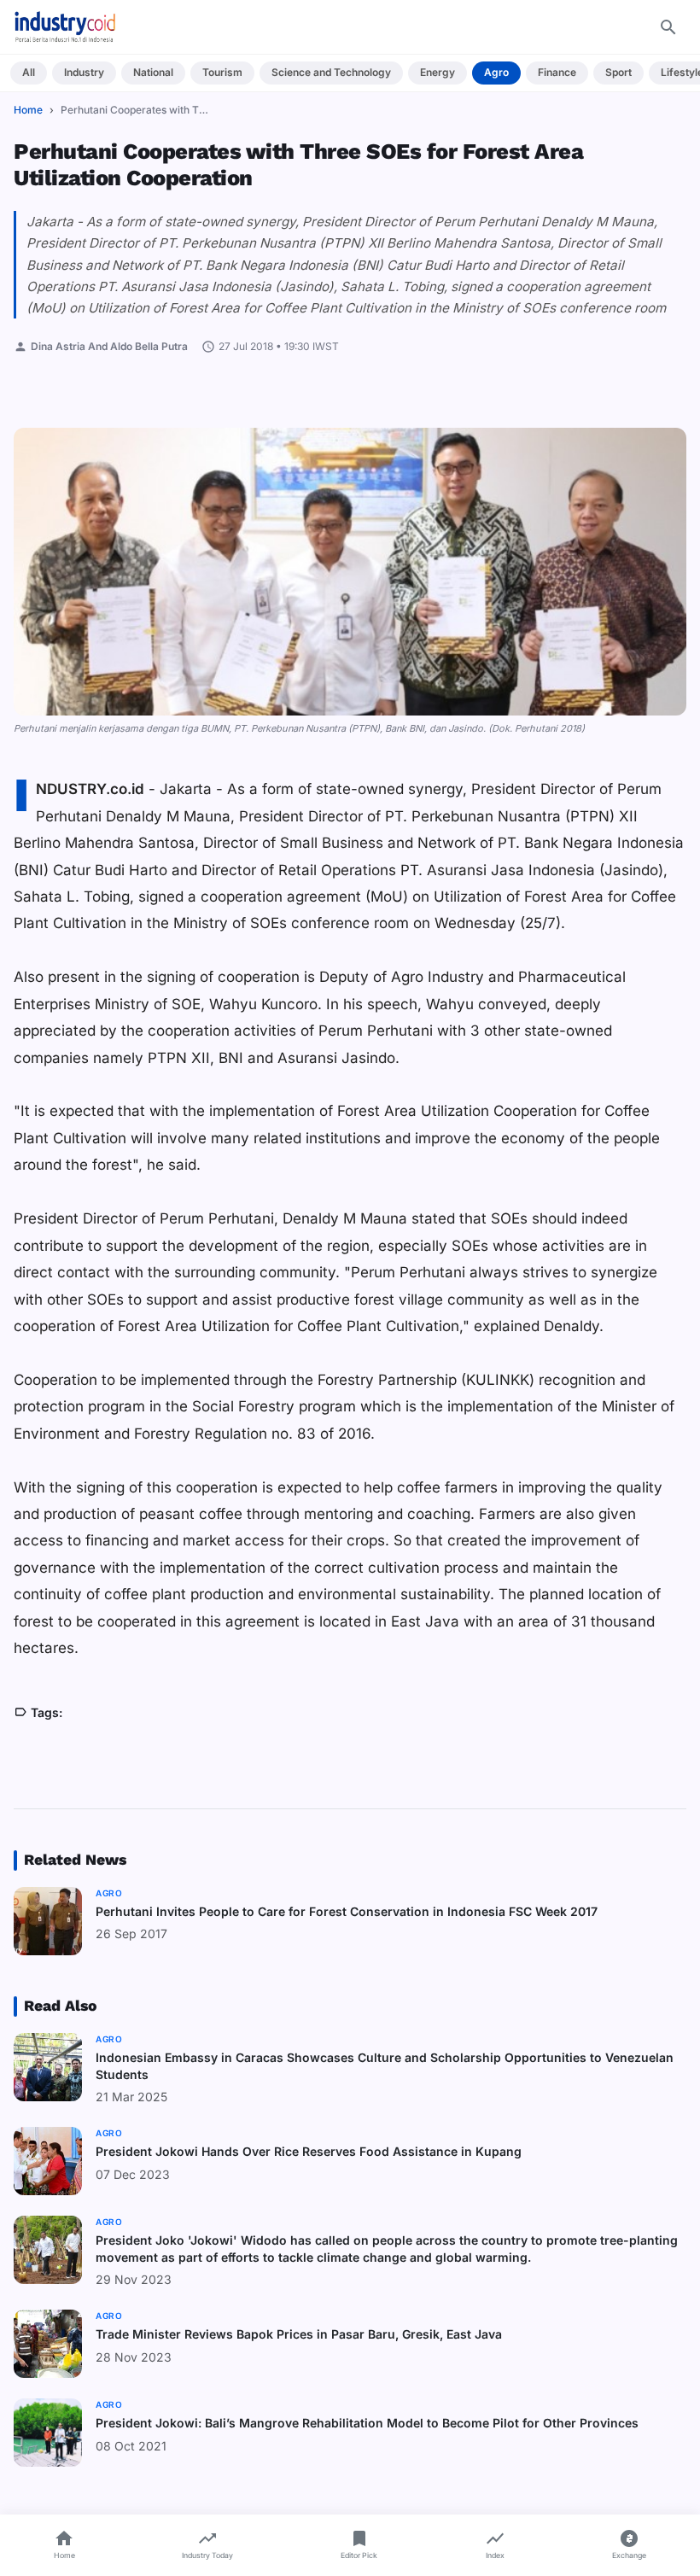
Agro (496, 72)
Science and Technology (331, 72)
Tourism (222, 72)
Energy (437, 72)
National (153, 72)
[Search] (668, 27)
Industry (84, 72)
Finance (557, 72)
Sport (618, 72)
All (29, 72)
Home (28, 110)
